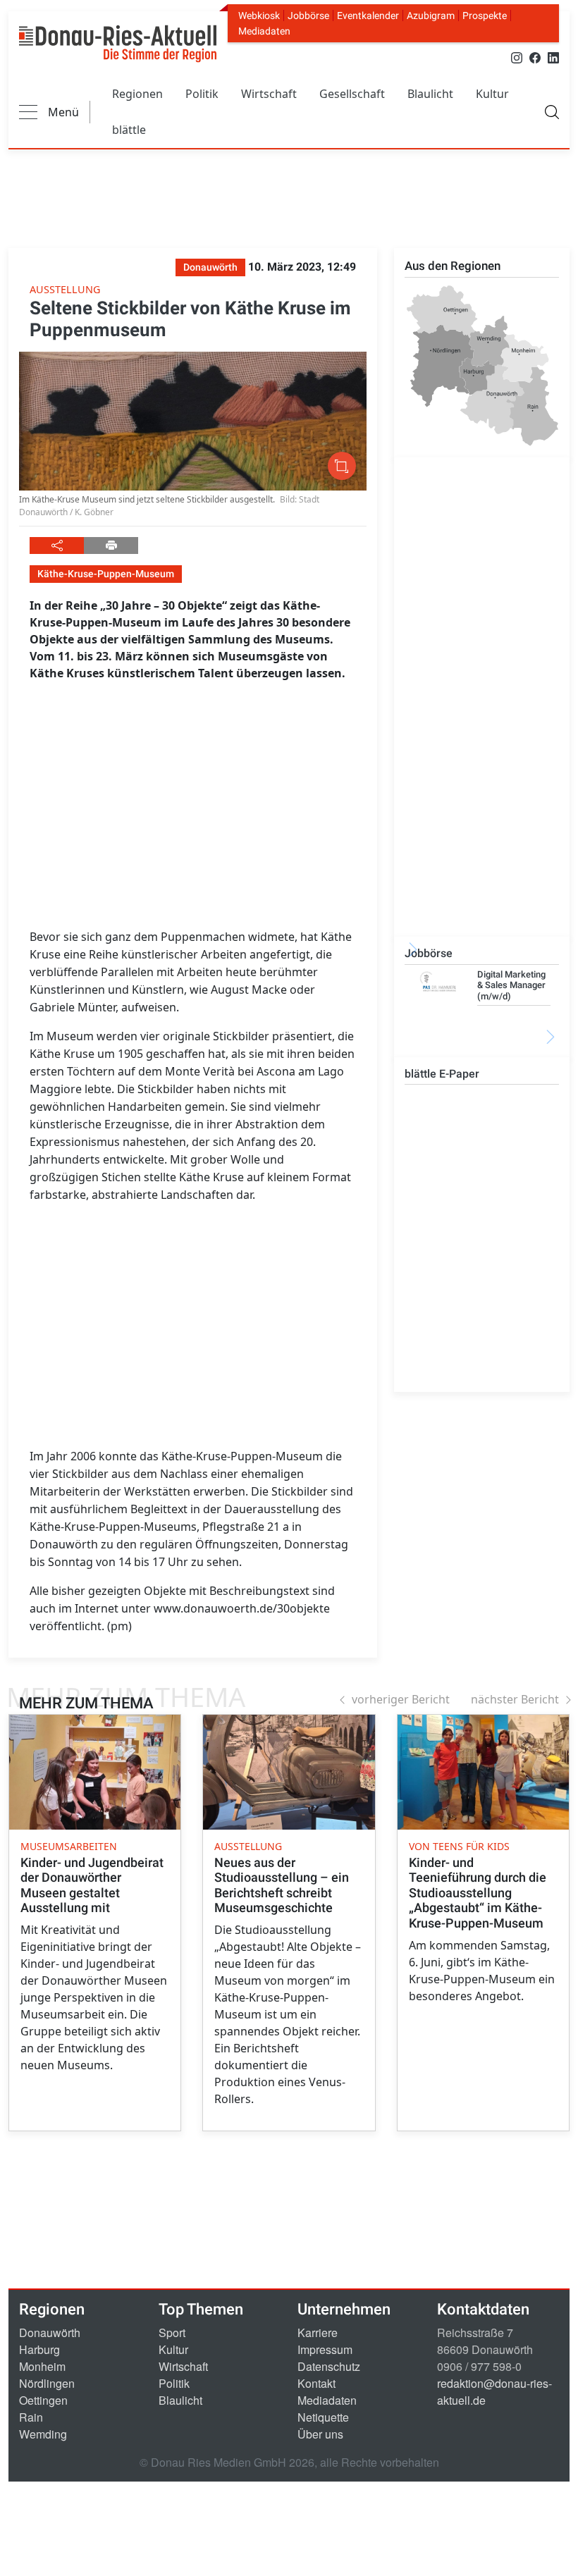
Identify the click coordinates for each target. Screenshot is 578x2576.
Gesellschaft (352, 94)
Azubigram (431, 16)
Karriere (318, 2332)
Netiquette (323, 2417)
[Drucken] (111, 546)
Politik (202, 94)
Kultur (492, 94)
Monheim (42, 2366)
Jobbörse (308, 16)
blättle (129, 130)
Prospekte (485, 16)
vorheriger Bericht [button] (401, 1699)
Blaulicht (430, 94)
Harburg (39, 2349)
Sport (172, 2332)
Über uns (320, 2434)
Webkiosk (259, 16)
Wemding (43, 2434)
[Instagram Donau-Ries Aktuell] (517, 57)
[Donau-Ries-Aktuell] (118, 44)
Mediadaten (264, 31)
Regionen (137, 94)
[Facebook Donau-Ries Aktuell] (535, 57)
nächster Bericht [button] (515, 1699)
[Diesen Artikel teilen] (57, 546)
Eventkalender (368, 16)
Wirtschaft (269, 94)
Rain (31, 2417)
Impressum (325, 2349)
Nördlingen (47, 2383)
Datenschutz (329, 2366)
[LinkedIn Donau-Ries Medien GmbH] (553, 57)
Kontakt (316, 2383)
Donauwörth (50, 2332)
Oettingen (43, 2400)
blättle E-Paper (442, 1074)
